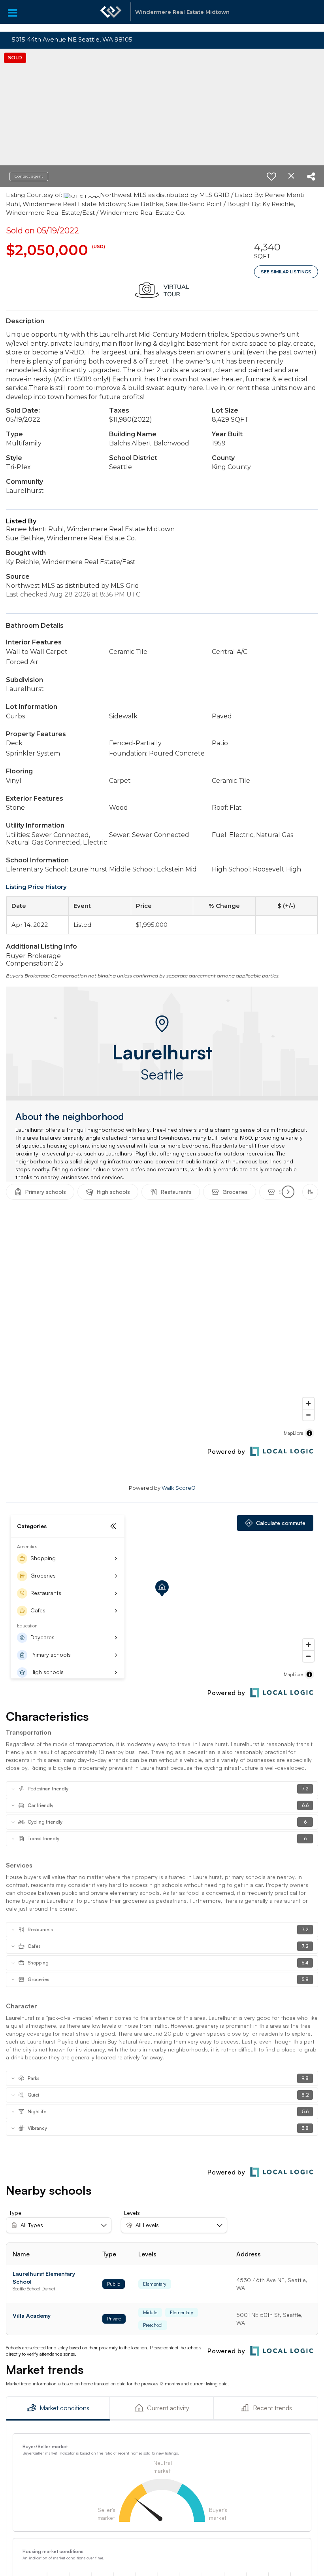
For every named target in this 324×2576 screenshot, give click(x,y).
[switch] (271, 176)
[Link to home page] (111, 16)
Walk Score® (179, 1488)
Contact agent (29, 176)
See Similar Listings (286, 272)
